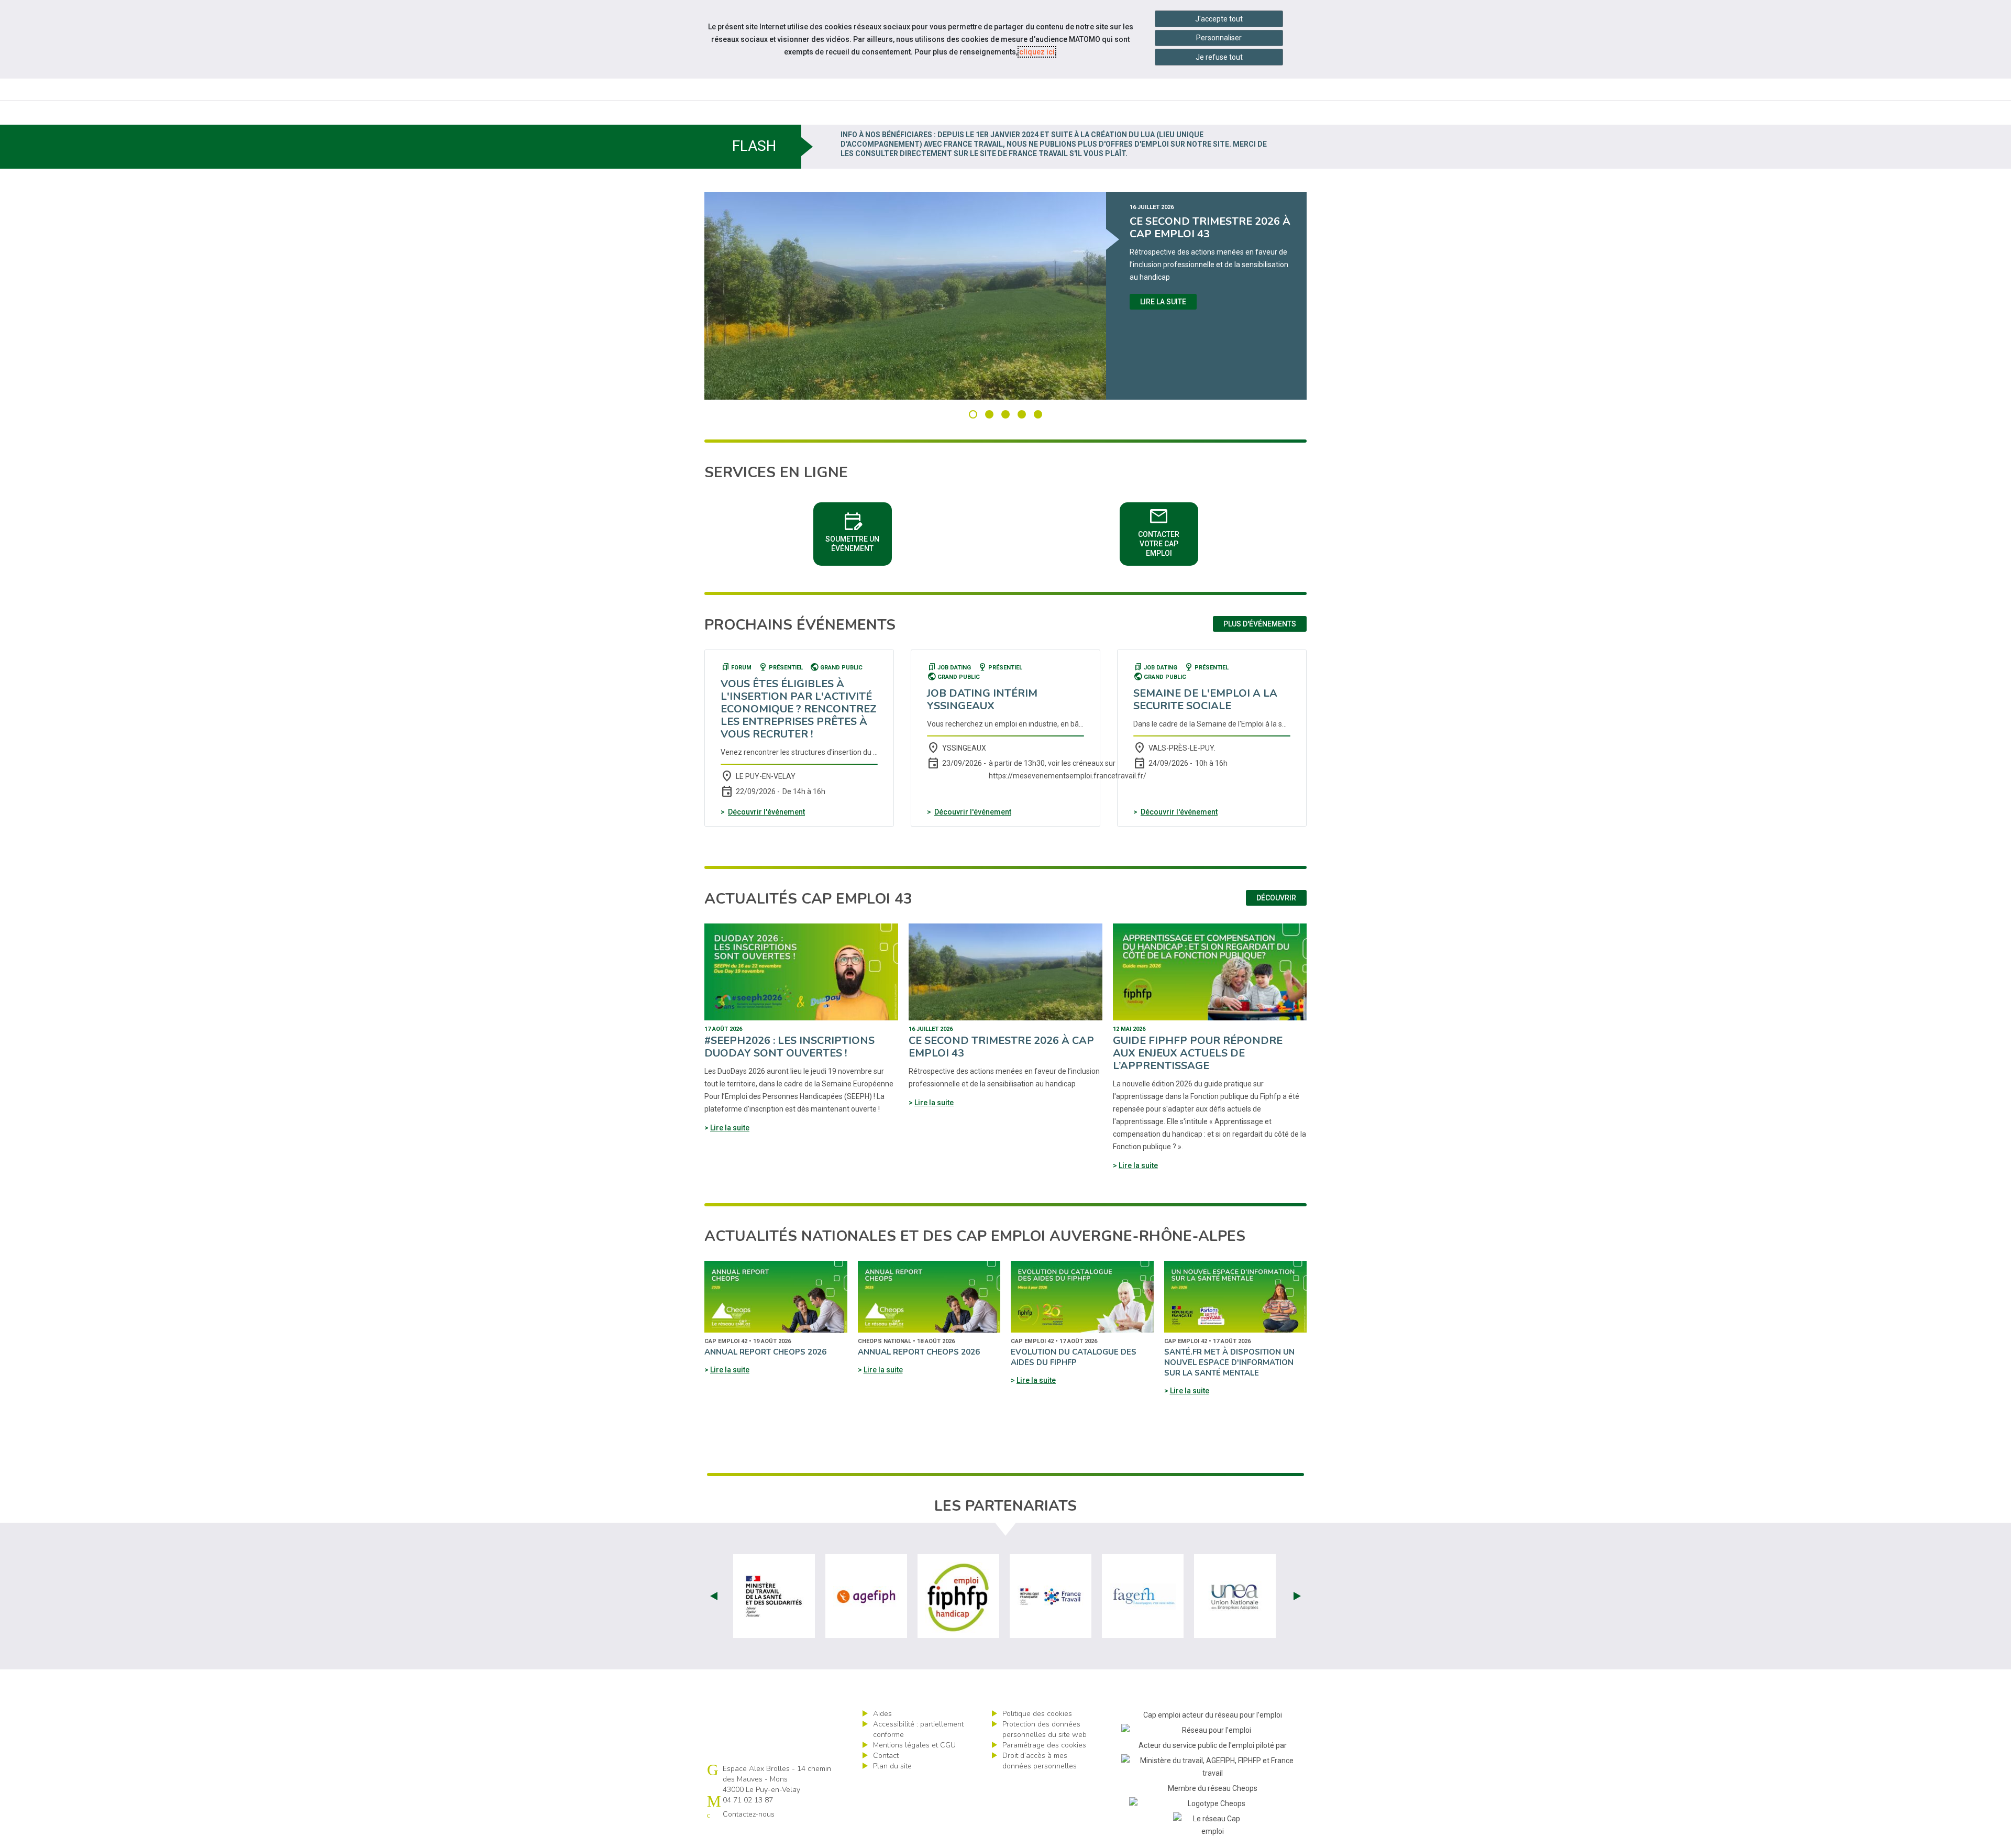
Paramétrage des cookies (1044, 1745)
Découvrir (1276, 898)
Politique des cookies (1037, 1714)
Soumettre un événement (859, 531)
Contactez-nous (749, 1814)
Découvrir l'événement (766, 812)
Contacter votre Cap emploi (1168, 531)
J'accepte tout (1219, 19)
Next (1297, 1596)
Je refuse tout (1219, 57)
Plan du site (892, 1766)
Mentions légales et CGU (914, 1745)
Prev (714, 1596)
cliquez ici (1037, 52)
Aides (882, 1714)
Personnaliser (1219, 38)
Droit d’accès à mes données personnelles (1040, 1761)
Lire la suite (1163, 302)
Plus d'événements (1260, 624)
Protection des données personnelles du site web (1045, 1729)
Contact (886, 1756)
